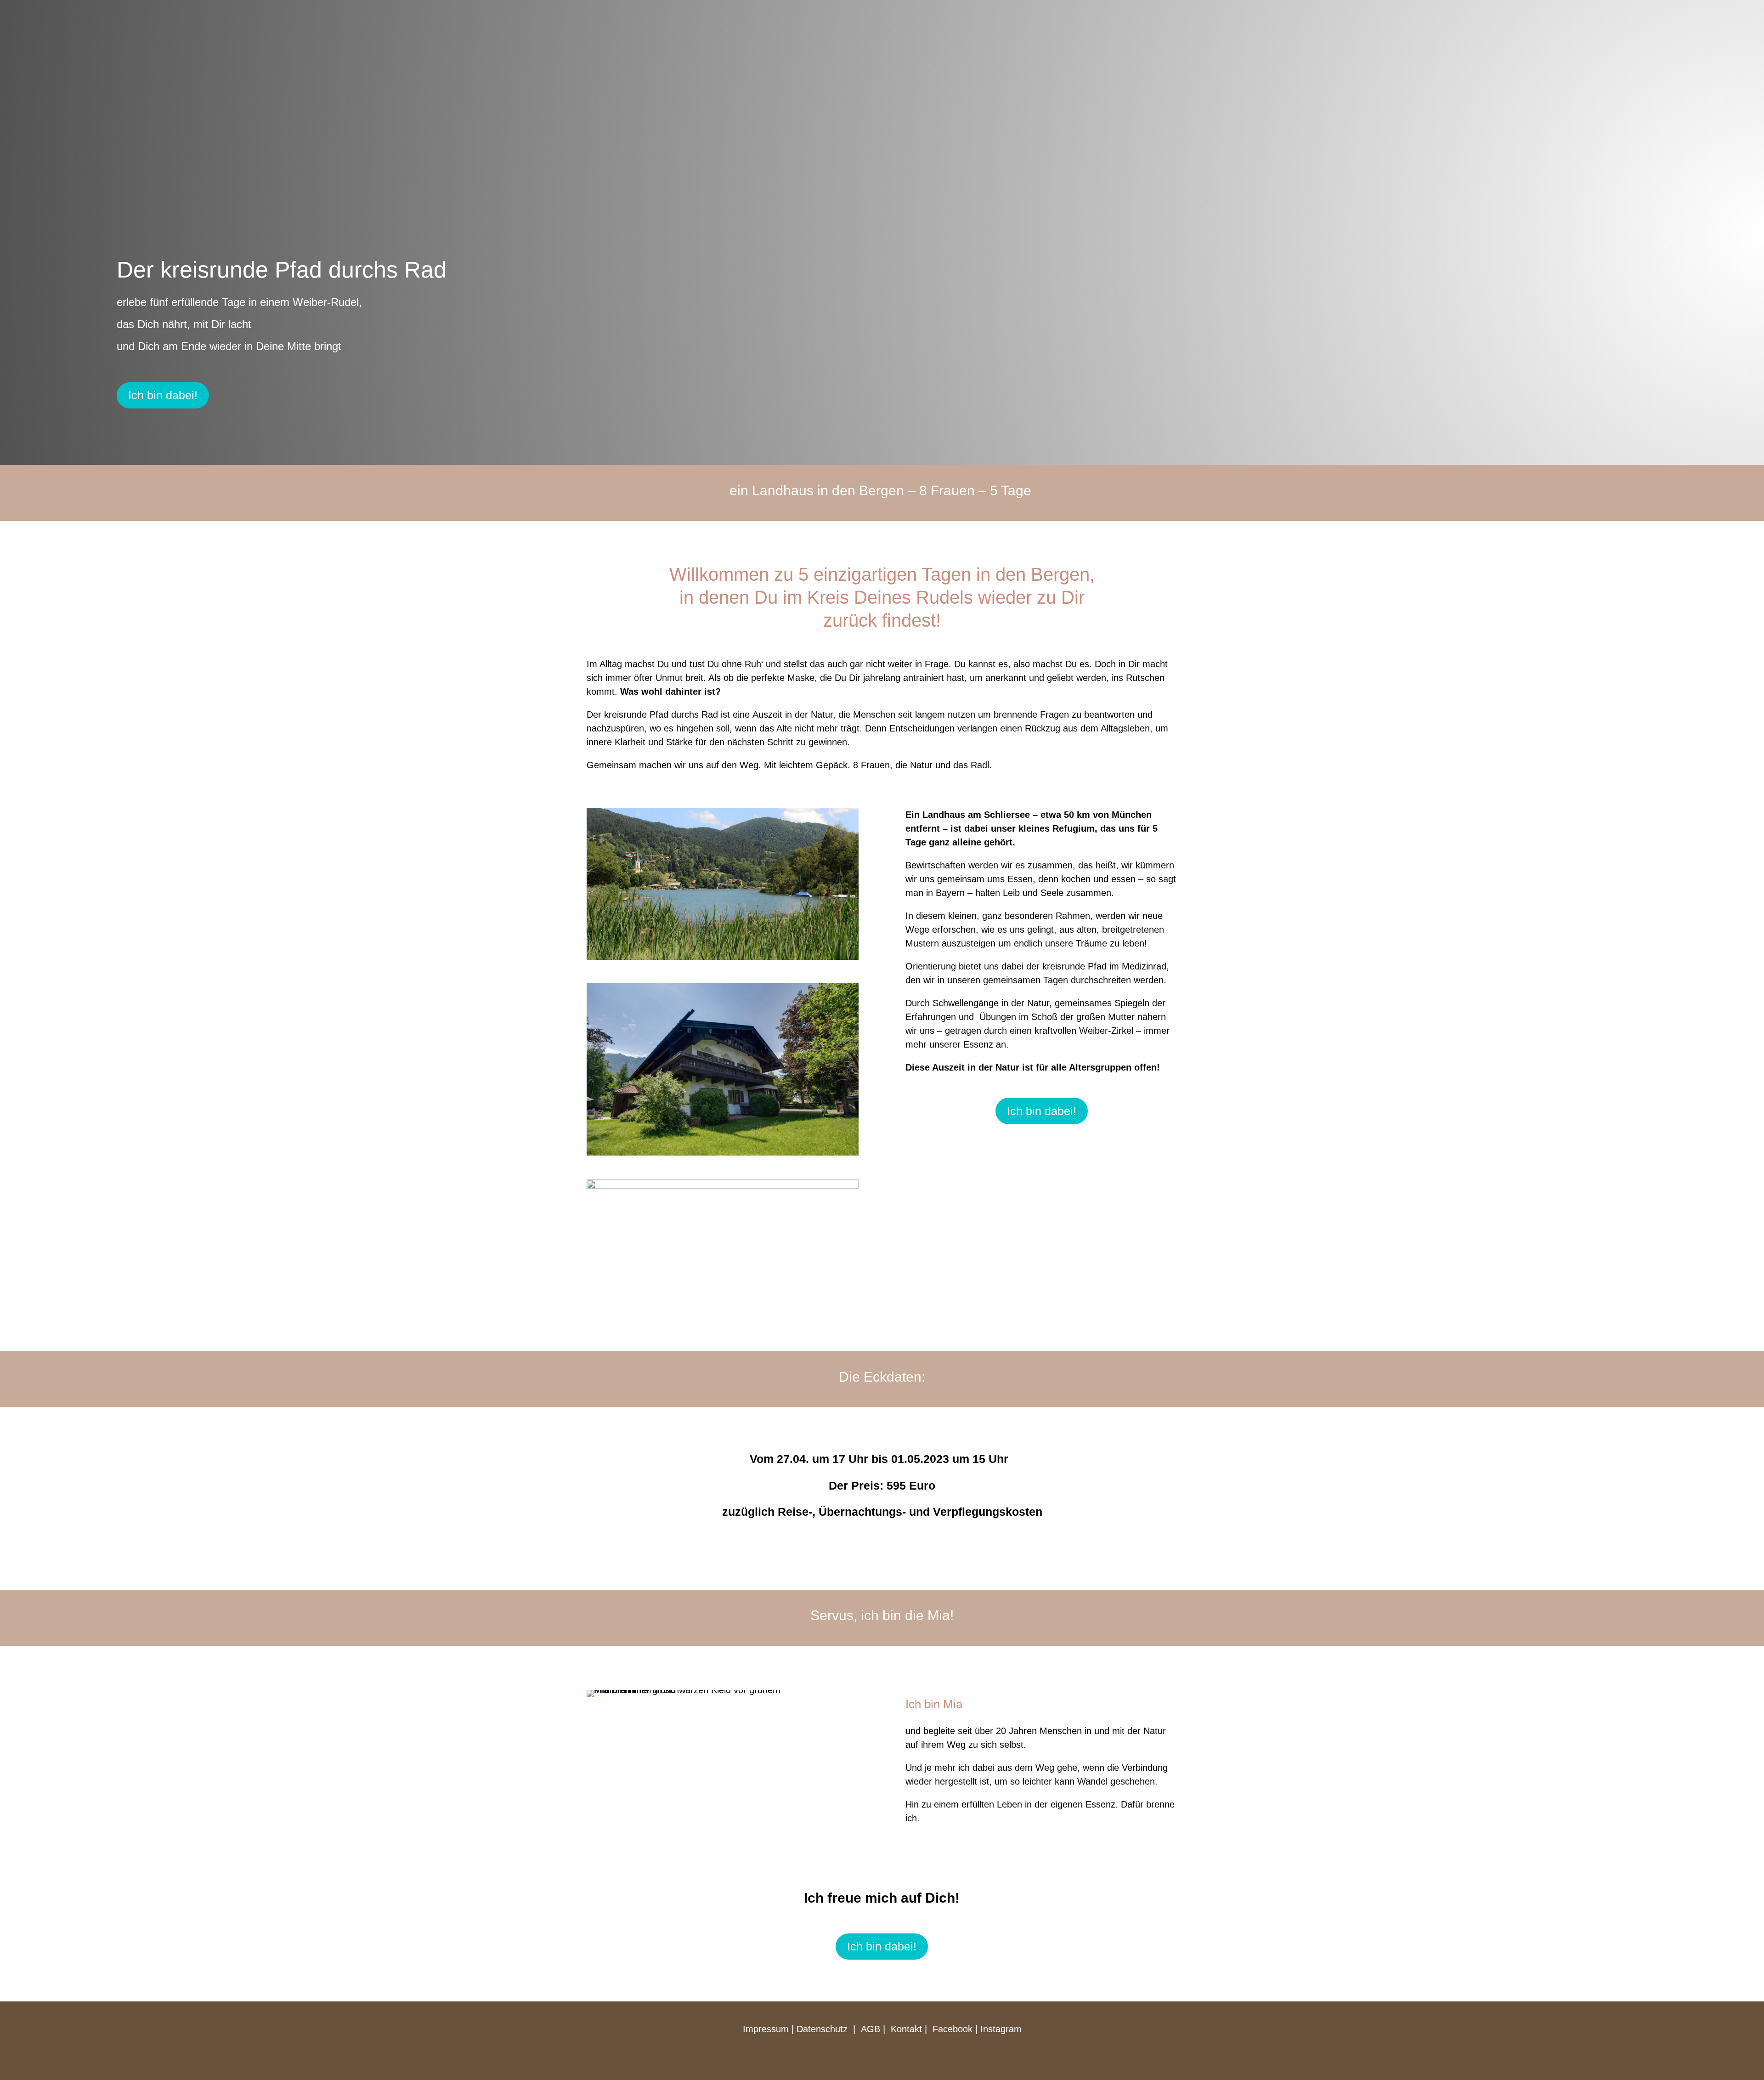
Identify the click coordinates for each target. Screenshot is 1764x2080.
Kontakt (906, 2029)
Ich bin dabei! (163, 395)
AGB (872, 2029)
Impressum (766, 2029)
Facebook (953, 2029)
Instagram (1001, 2029)
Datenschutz (822, 2029)
